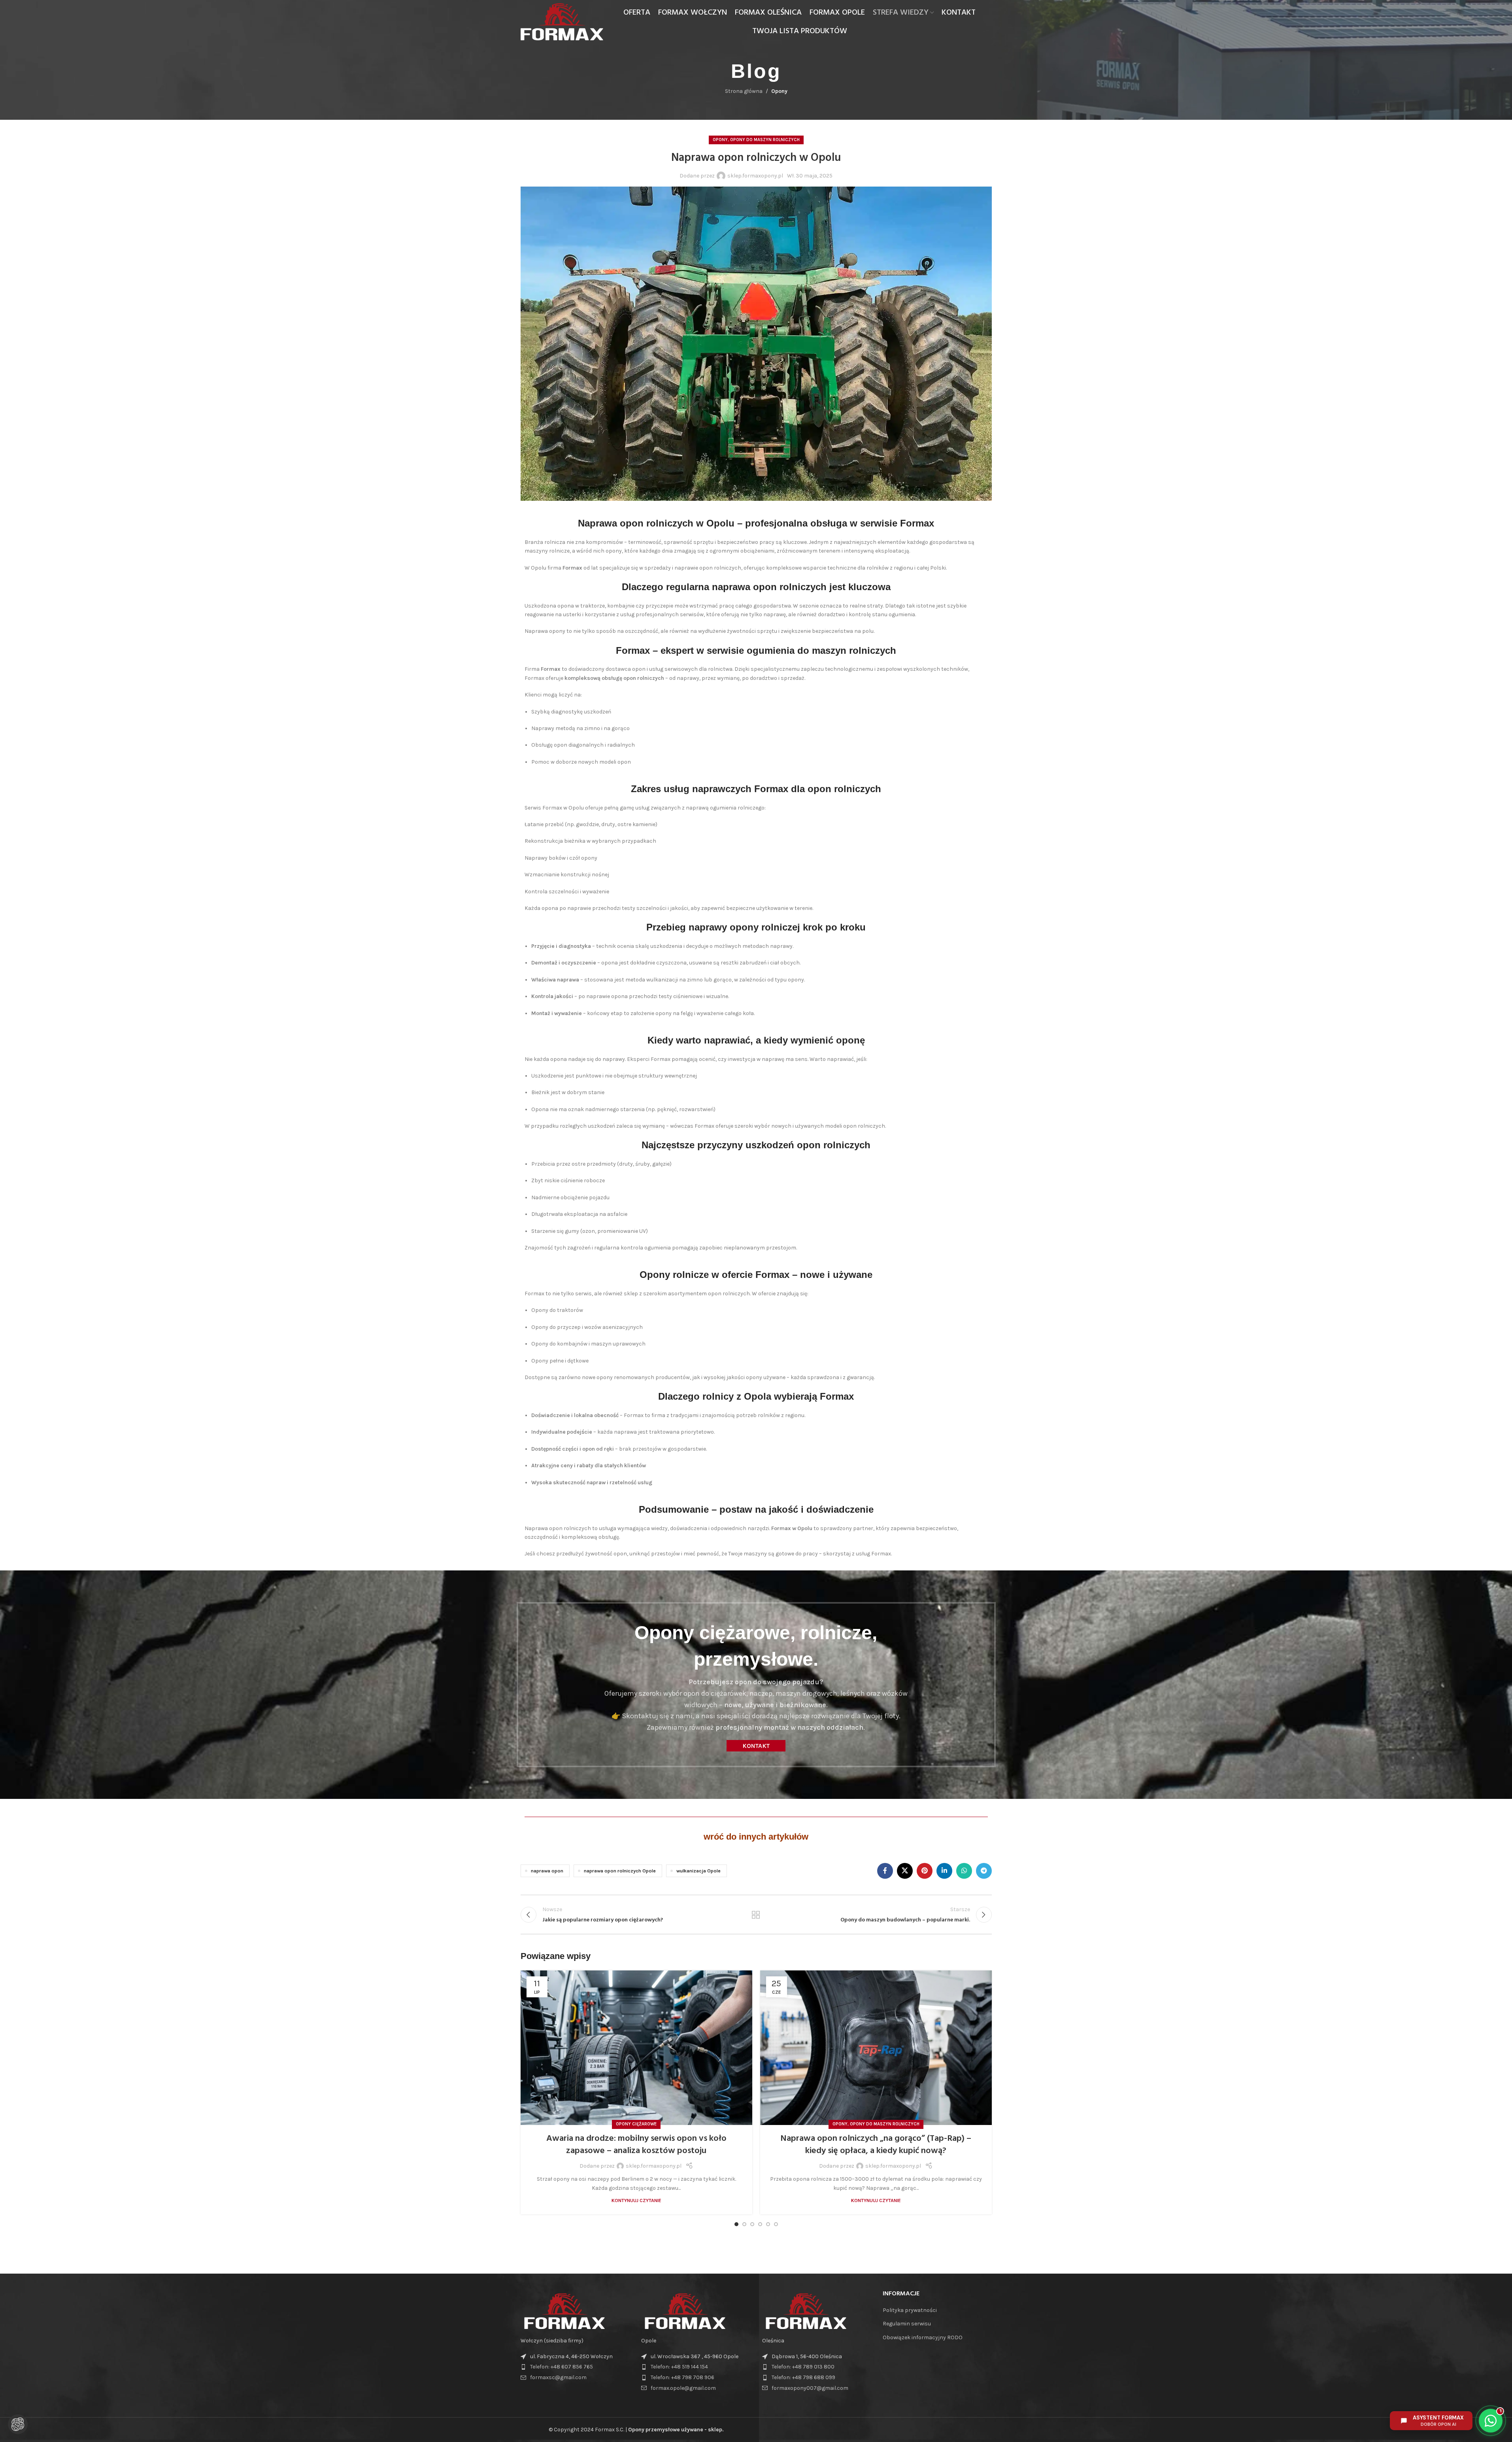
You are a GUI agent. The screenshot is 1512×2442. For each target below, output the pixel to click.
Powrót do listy (756, 1915)
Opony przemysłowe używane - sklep (675, 2430)
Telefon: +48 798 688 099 (803, 2377)
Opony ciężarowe (636, 2124)
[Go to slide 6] (776, 2224)
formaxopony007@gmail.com (810, 2388)
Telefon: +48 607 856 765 (562, 2367)
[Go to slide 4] (760, 2224)
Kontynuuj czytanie (636, 2200)
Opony (779, 91)
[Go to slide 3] (752, 2224)
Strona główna (744, 91)
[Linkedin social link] (944, 1871)
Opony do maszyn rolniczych (765, 140)
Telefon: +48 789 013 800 (803, 2367)
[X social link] (905, 1871)
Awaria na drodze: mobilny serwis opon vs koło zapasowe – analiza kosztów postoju (636, 2145)
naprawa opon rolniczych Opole (620, 1871)
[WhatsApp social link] (964, 1871)
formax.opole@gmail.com (683, 2388)
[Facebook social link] (885, 1871)
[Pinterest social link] (925, 1871)
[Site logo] (562, 21)
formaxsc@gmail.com (558, 2377)
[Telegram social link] (984, 1871)
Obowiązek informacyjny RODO (923, 2337)
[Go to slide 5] (768, 2224)
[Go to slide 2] (744, 2224)
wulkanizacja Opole (698, 1871)
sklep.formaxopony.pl (755, 176)
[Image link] (564, 2311)
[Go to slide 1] (736, 2224)
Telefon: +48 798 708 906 (682, 2377)
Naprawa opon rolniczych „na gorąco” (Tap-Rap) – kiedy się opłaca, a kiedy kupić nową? (876, 2145)
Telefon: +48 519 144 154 (679, 2367)
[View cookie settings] (18, 2424)
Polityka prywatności (910, 2310)
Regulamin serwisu (907, 2324)
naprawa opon (547, 1871)
